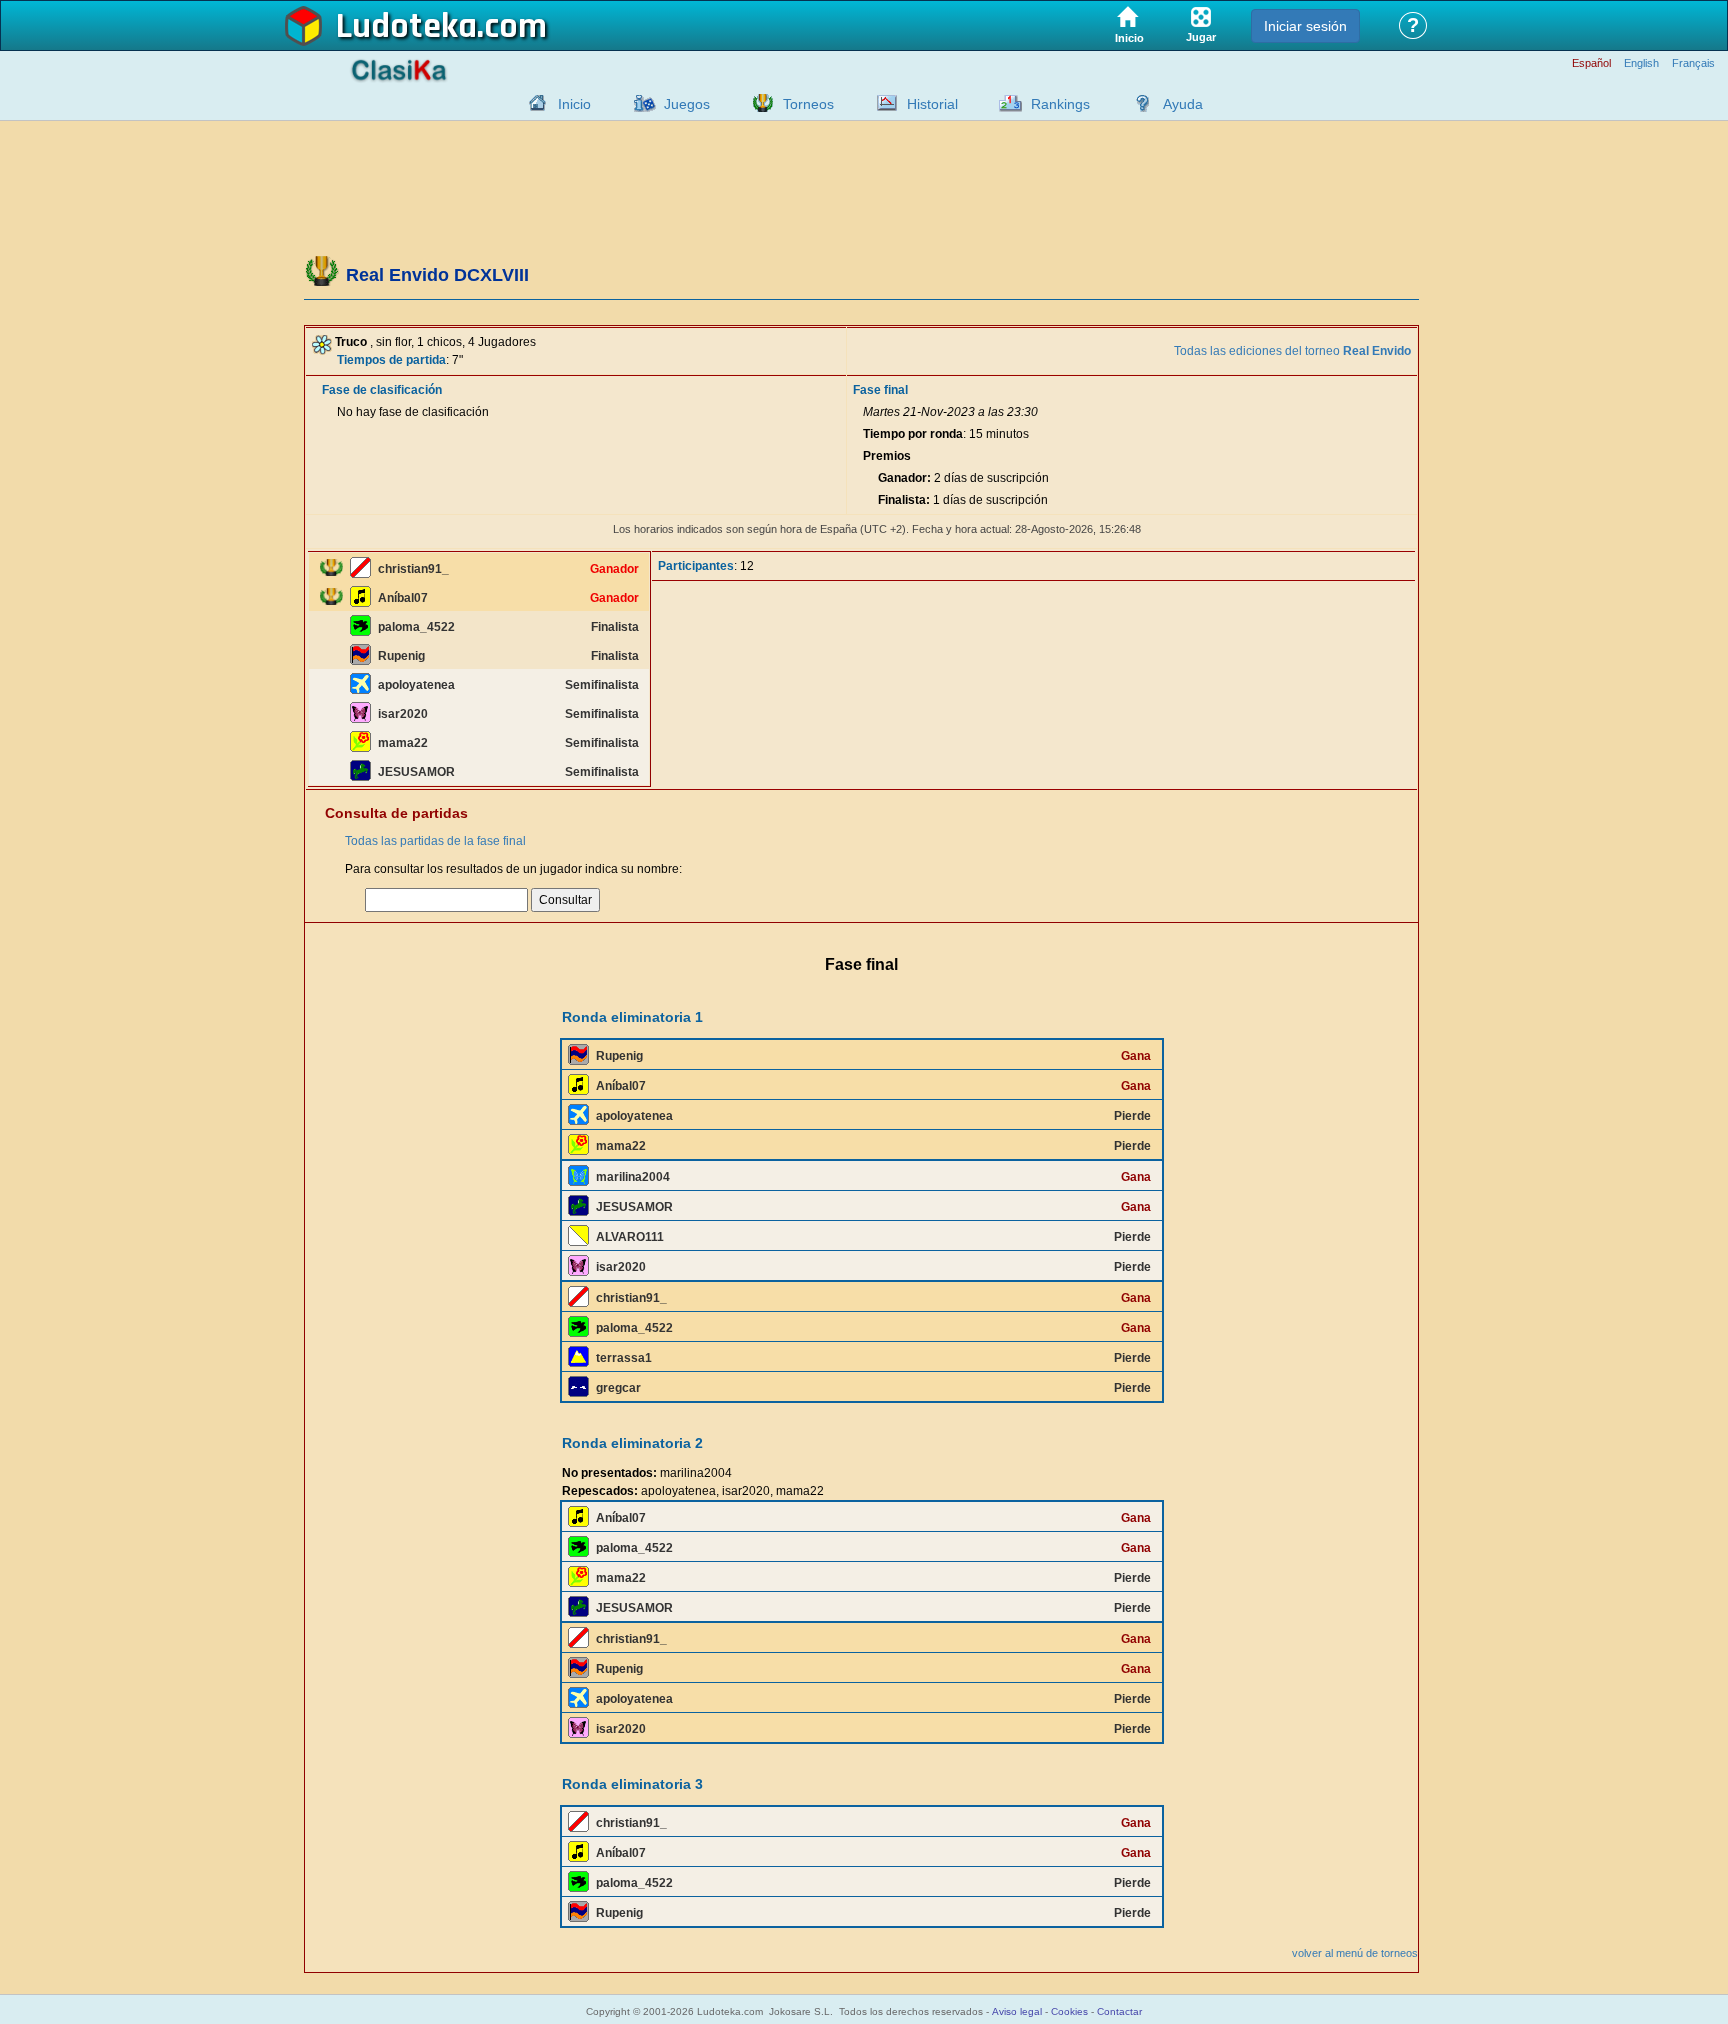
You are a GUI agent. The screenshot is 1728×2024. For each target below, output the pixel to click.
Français (1693, 63)
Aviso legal (1017, 2011)
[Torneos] (758, 103)
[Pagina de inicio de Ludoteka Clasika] (533, 103)
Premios (887, 456)
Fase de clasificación (382, 390)
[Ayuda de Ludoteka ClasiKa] (1138, 103)
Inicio (574, 104)
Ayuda (1183, 104)
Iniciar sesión (1305, 26)
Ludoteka (406, 27)
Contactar (1119, 2011)
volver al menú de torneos (1355, 1953)
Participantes (696, 566)
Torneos (808, 104)
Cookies (1069, 2011)
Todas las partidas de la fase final (435, 841)
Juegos (687, 104)
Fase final (880, 390)
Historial (932, 104)
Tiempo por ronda (913, 434)
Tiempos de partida (391, 360)
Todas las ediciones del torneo (1292, 351)
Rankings (1060, 104)
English (1641, 63)
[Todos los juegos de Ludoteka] (639, 103)
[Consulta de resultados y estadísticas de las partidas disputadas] (882, 103)
